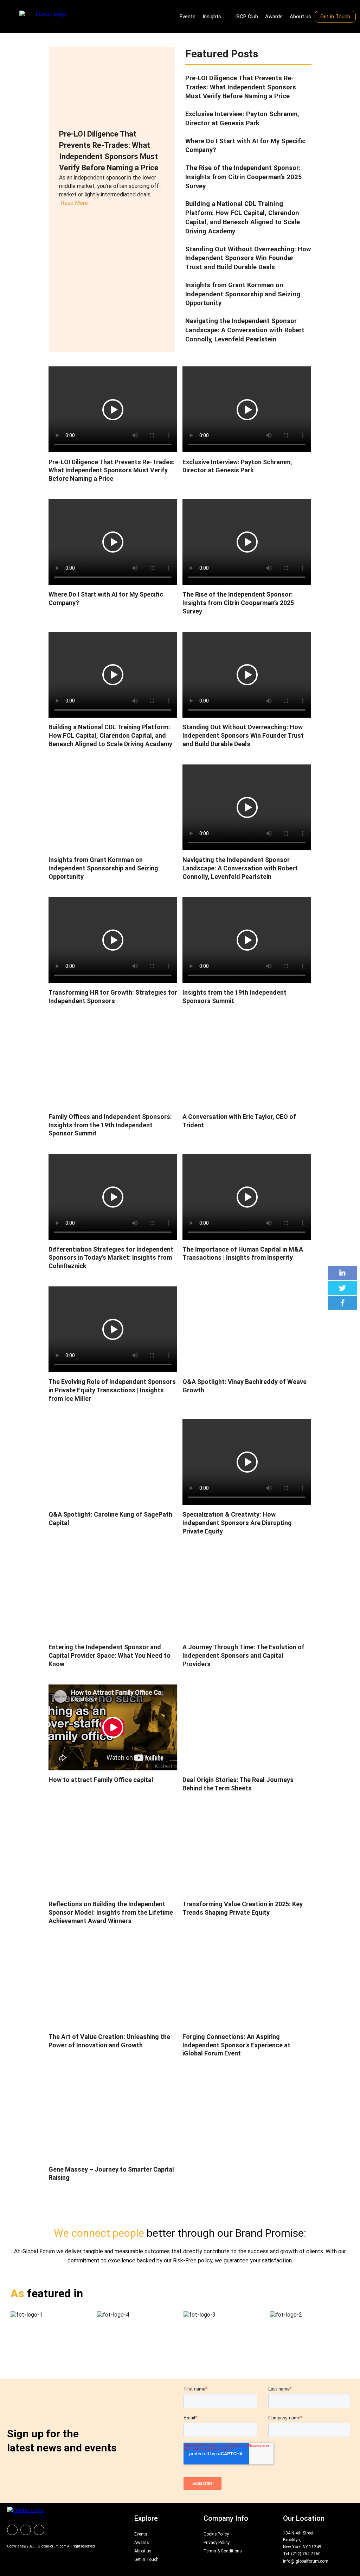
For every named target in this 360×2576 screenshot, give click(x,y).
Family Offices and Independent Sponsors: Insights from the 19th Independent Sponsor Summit (110, 1125)
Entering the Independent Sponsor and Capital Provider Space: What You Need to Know (110, 1655)
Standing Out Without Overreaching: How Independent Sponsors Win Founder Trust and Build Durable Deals (248, 258)
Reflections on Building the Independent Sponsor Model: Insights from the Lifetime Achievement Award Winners (111, 1912)
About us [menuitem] (300, 17)
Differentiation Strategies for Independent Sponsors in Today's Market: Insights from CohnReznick (111, 1258)
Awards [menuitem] (274, 17)
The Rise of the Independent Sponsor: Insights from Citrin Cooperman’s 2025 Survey (244, 177)
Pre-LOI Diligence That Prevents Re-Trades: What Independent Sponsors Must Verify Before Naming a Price (241, 87)
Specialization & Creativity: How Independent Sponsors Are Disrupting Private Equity (237, 1523)
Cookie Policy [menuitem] (216, 2534)
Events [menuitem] (188, 17)
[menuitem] (12, 2530)
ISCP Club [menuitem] (247, 17)
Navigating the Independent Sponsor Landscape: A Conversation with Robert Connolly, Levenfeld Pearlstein (245, 330)
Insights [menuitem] (212, 17)
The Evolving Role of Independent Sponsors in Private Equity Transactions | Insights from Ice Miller (112, 1390)
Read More (74, 203)
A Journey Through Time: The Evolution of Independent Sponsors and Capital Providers (243, 1655)
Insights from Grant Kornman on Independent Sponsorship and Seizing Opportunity (243, 294)
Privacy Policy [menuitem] (217, 2543)
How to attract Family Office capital (101, 1780)
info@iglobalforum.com (306, 2561)
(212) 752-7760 (306, 2554)
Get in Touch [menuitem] (335, 17)
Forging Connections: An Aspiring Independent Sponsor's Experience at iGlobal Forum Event (236, 2045)
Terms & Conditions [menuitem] (223, 2551)
